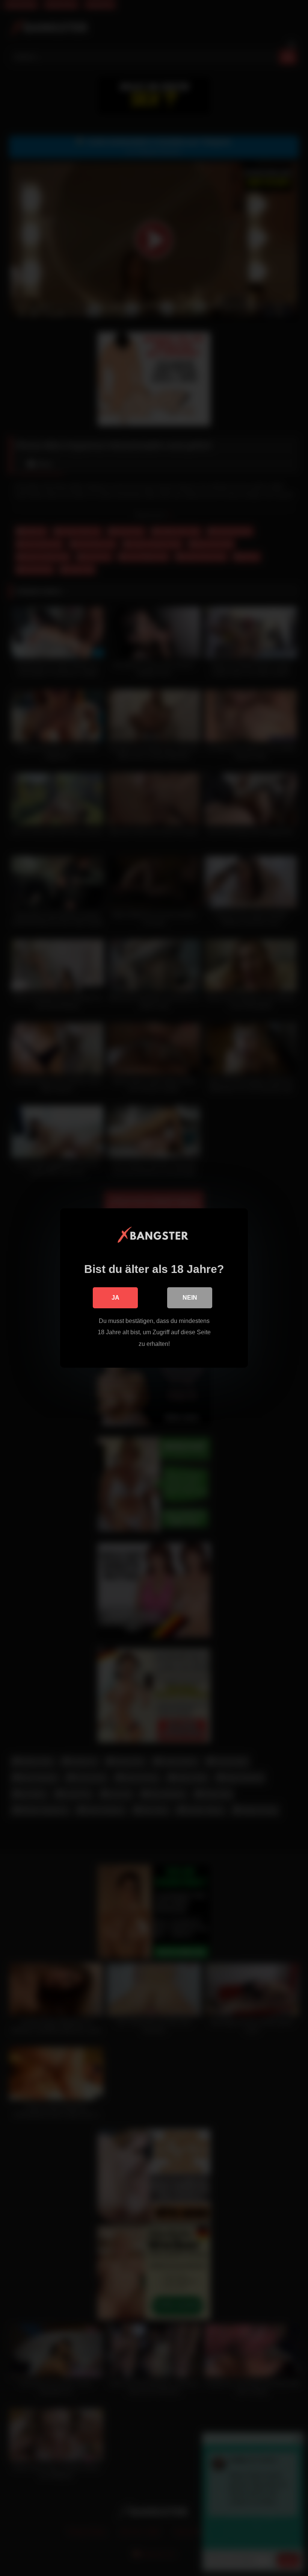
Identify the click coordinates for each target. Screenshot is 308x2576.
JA (115, 1298)
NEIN (190, 1298)
